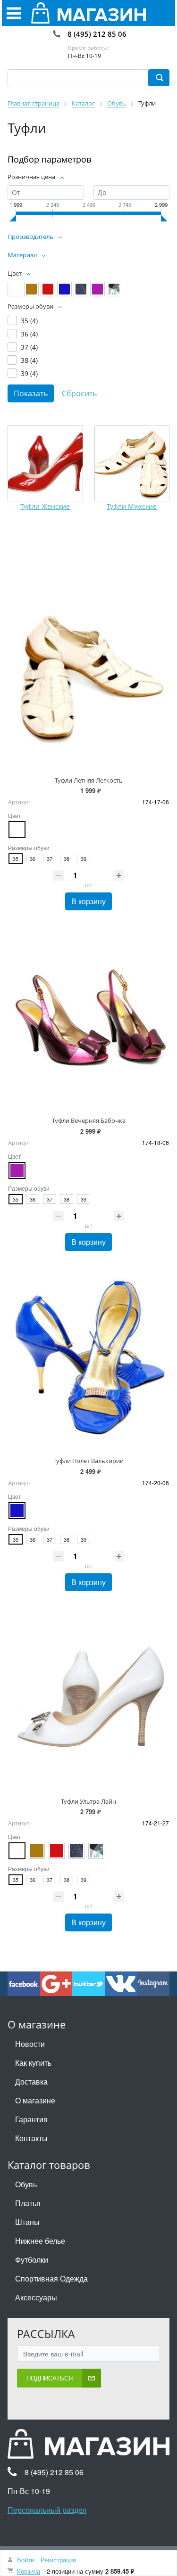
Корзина (29, 2571)
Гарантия (31, 2119)
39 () (29, 373)
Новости (30, 2044)
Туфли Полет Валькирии (88, 1461)
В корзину (88, 901)
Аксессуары (36, 2297)
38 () (29, 360)
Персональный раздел (47, 2510)
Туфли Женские (45, 506)
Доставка (31, 2081)
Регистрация (58, 2560)
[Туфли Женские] (45, 463)
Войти (25, 2560)
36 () (29, 334)
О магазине (35, 2100)
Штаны (27, 2222)
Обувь (26, 2184)
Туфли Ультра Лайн (88, 1801)
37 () (29, 347)
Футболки (32, 2260)
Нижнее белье (40, 2241)
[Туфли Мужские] (132, 463)
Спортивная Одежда (51, 2278)
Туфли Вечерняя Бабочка (89, 1120)
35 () (29, 321)
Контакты (31, 2138)
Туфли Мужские (132, 506)
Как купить (33, 2063)
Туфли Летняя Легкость (89, 780)
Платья (28, 2203)
